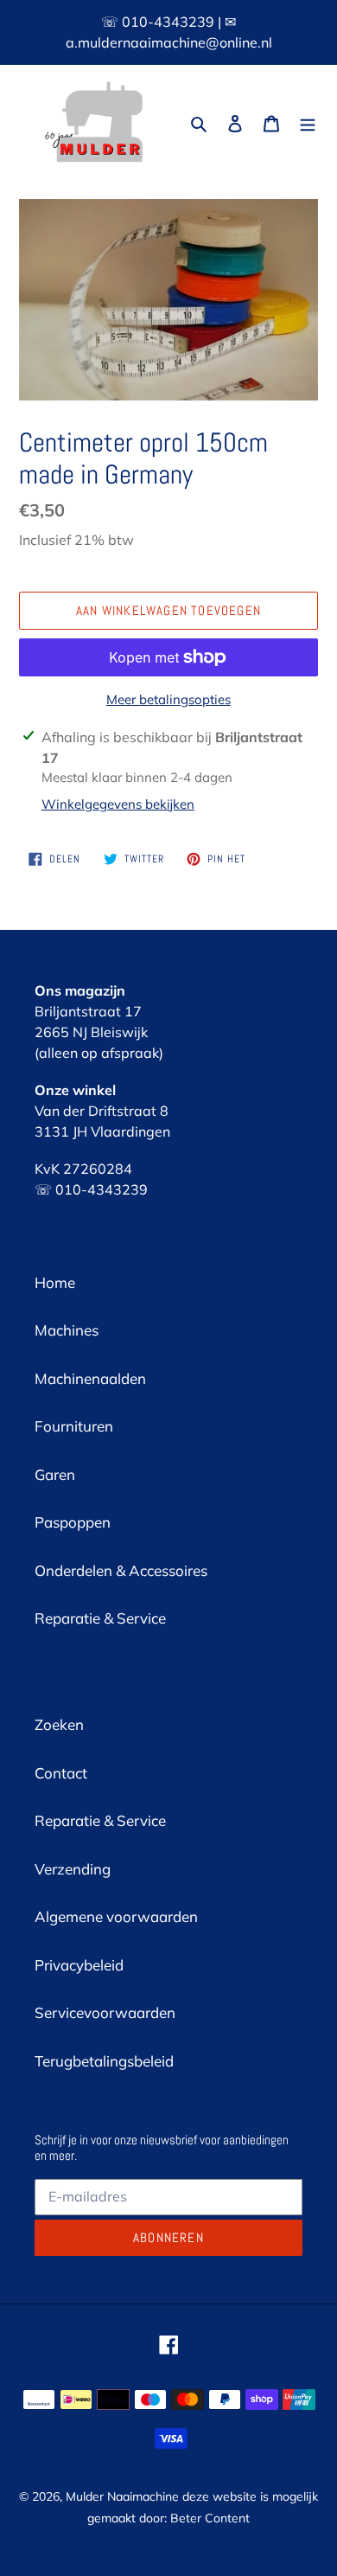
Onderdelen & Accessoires (121, 1570)
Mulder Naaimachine (122, 2496)
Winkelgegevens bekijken (118, 804)
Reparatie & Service (100, 1618)
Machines (67, 1330)
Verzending (73, 1869)
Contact (61, 1773)
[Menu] (308, 122)
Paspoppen (73, 1522)
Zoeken (59, 1724)
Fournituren (74, 1426)
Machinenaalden (90, 1378)
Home (55, 1282)
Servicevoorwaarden (105, 2012)
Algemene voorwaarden (116, 1916)
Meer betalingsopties (168, 699)
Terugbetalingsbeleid (104, 2061)
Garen (55, 1474)
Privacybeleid (79, 1965)
